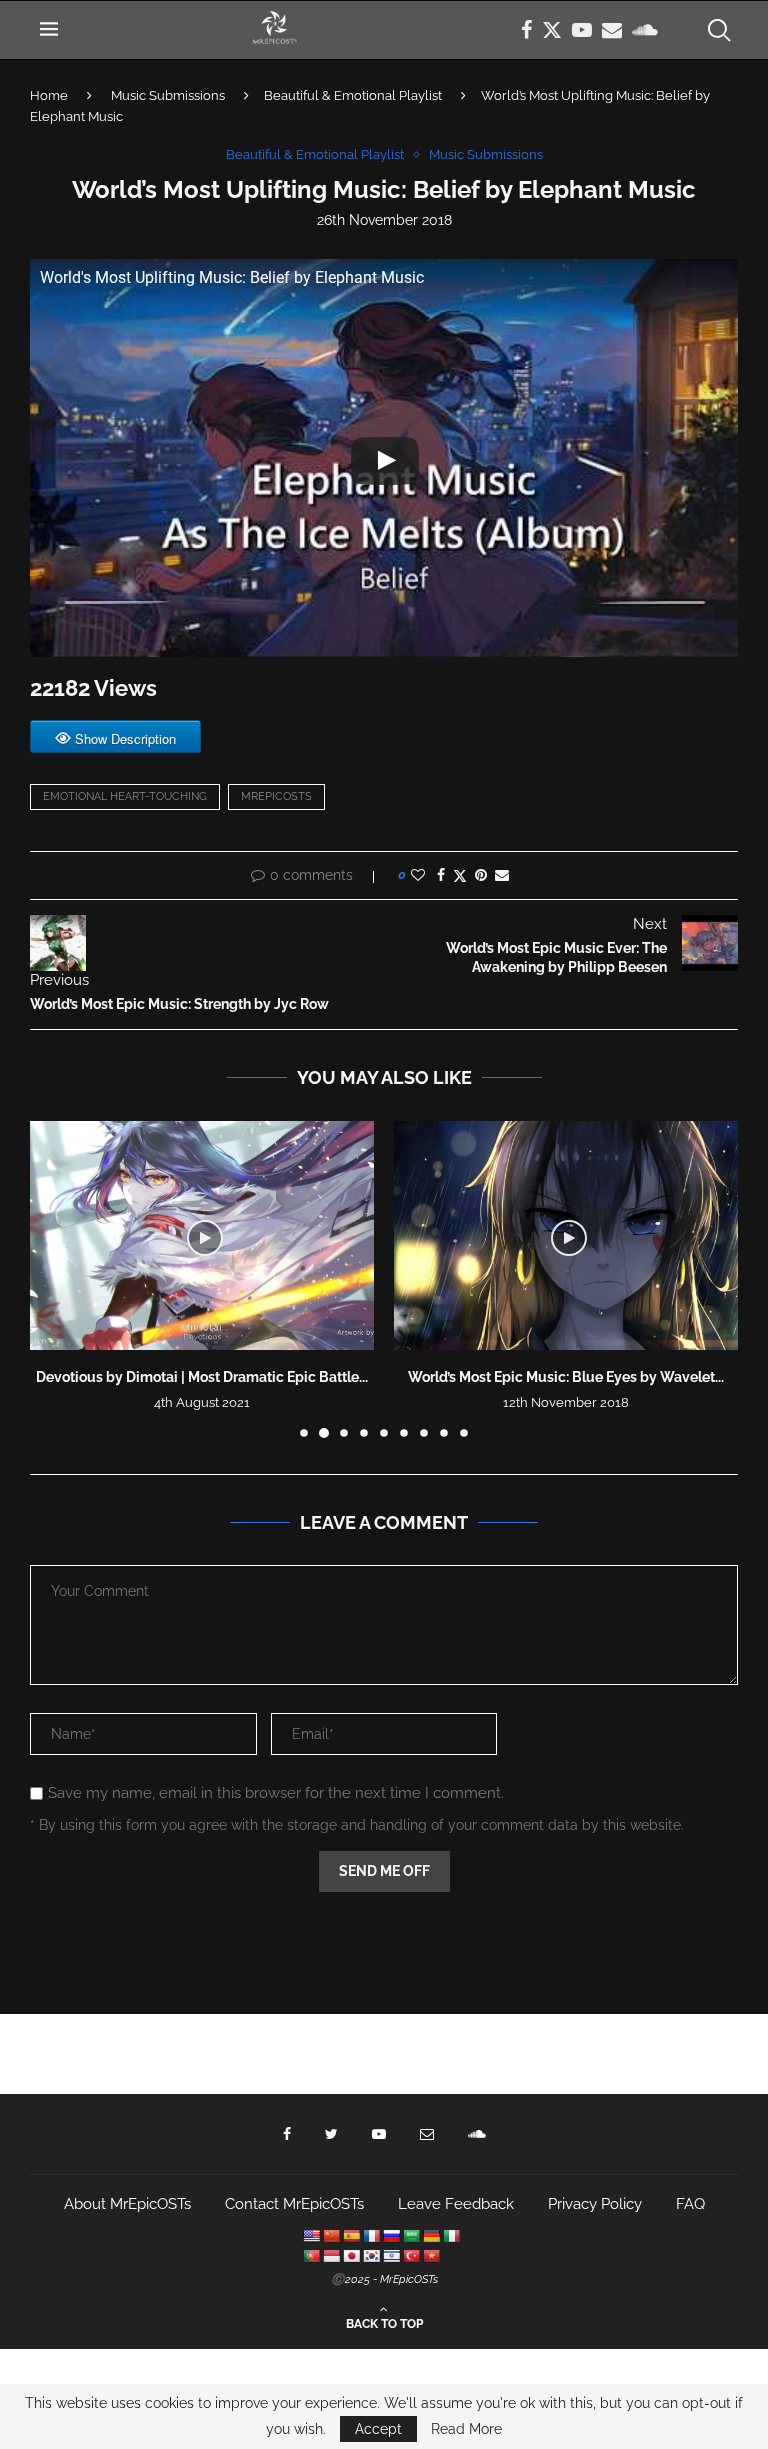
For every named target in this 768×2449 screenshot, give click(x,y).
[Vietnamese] (431, 2256)
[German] (431, 2236)
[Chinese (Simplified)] (331, 2236)
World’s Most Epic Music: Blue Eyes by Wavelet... (566, 1377)
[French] (371, 2236)
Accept (378, 2429)
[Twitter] (552, 30)
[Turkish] (411, 2256)
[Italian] (451, 2236)
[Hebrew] (391, 2256)
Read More (466, 2429)
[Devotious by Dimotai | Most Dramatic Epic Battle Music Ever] (202, 1235)
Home (49, 95)
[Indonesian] (331, 2256)
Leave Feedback (456, 2204)
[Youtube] (582, 30)
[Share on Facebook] (441, 875)
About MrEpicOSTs (127, 2204)
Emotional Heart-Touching (125, 796)
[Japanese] (351, 2256)
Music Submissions (168, 95)
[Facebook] (526, 30)
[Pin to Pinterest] (481, 875)
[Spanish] (351, 2236)
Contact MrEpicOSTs (294, 2204)
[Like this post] (418, 875)
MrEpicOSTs (276, 796)
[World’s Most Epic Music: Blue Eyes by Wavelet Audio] (566, 1235)
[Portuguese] (311, 2256)
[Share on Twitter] (460, 875)
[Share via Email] (502, 875)
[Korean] (371, 2256)
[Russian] (391, 2236)
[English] (311, 2236)
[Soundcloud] (645, 30)
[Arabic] (411, 2236)
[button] (57, 1278)
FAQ (690, 2204)
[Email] (612, 30)
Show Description (125, 738)
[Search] (718, 30)
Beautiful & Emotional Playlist (353, 95)
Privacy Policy (595, 2204)
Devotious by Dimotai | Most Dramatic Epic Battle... (202, 1377)
